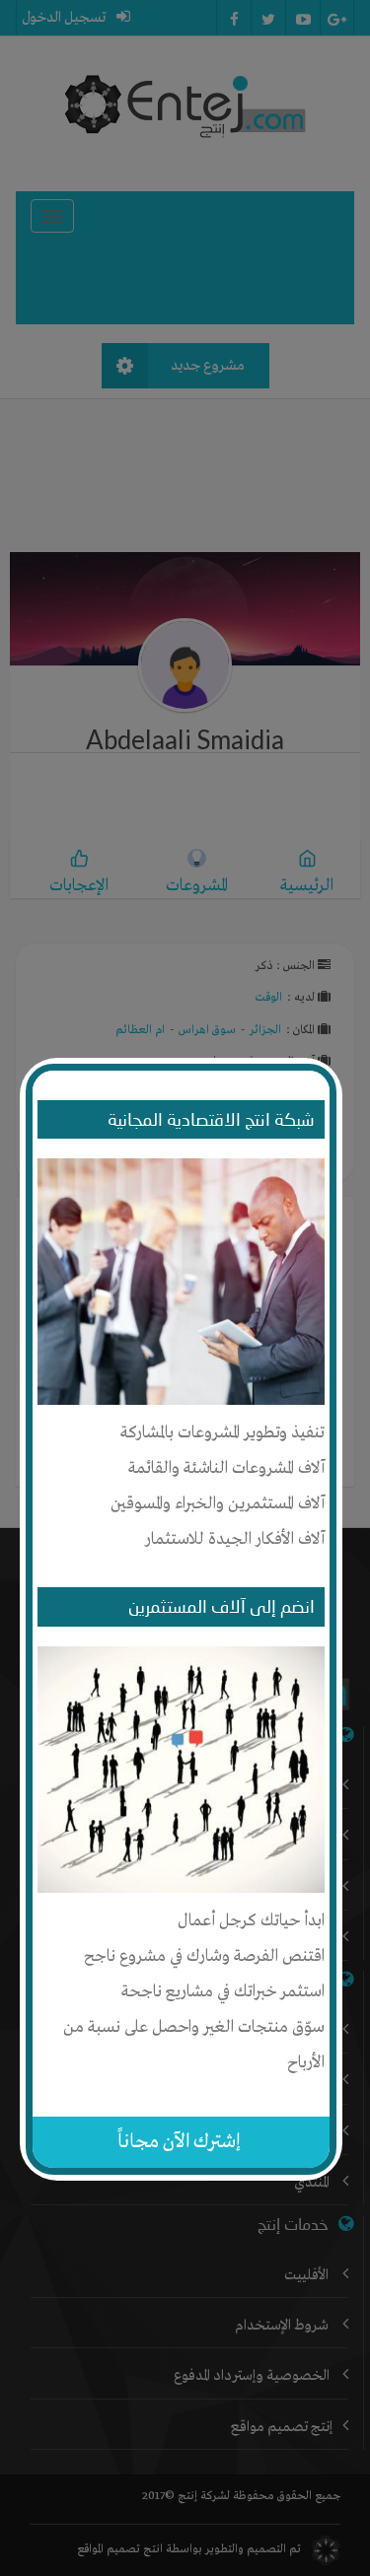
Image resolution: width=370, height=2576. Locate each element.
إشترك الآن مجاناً (179, 2142)
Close (327, 1067)
